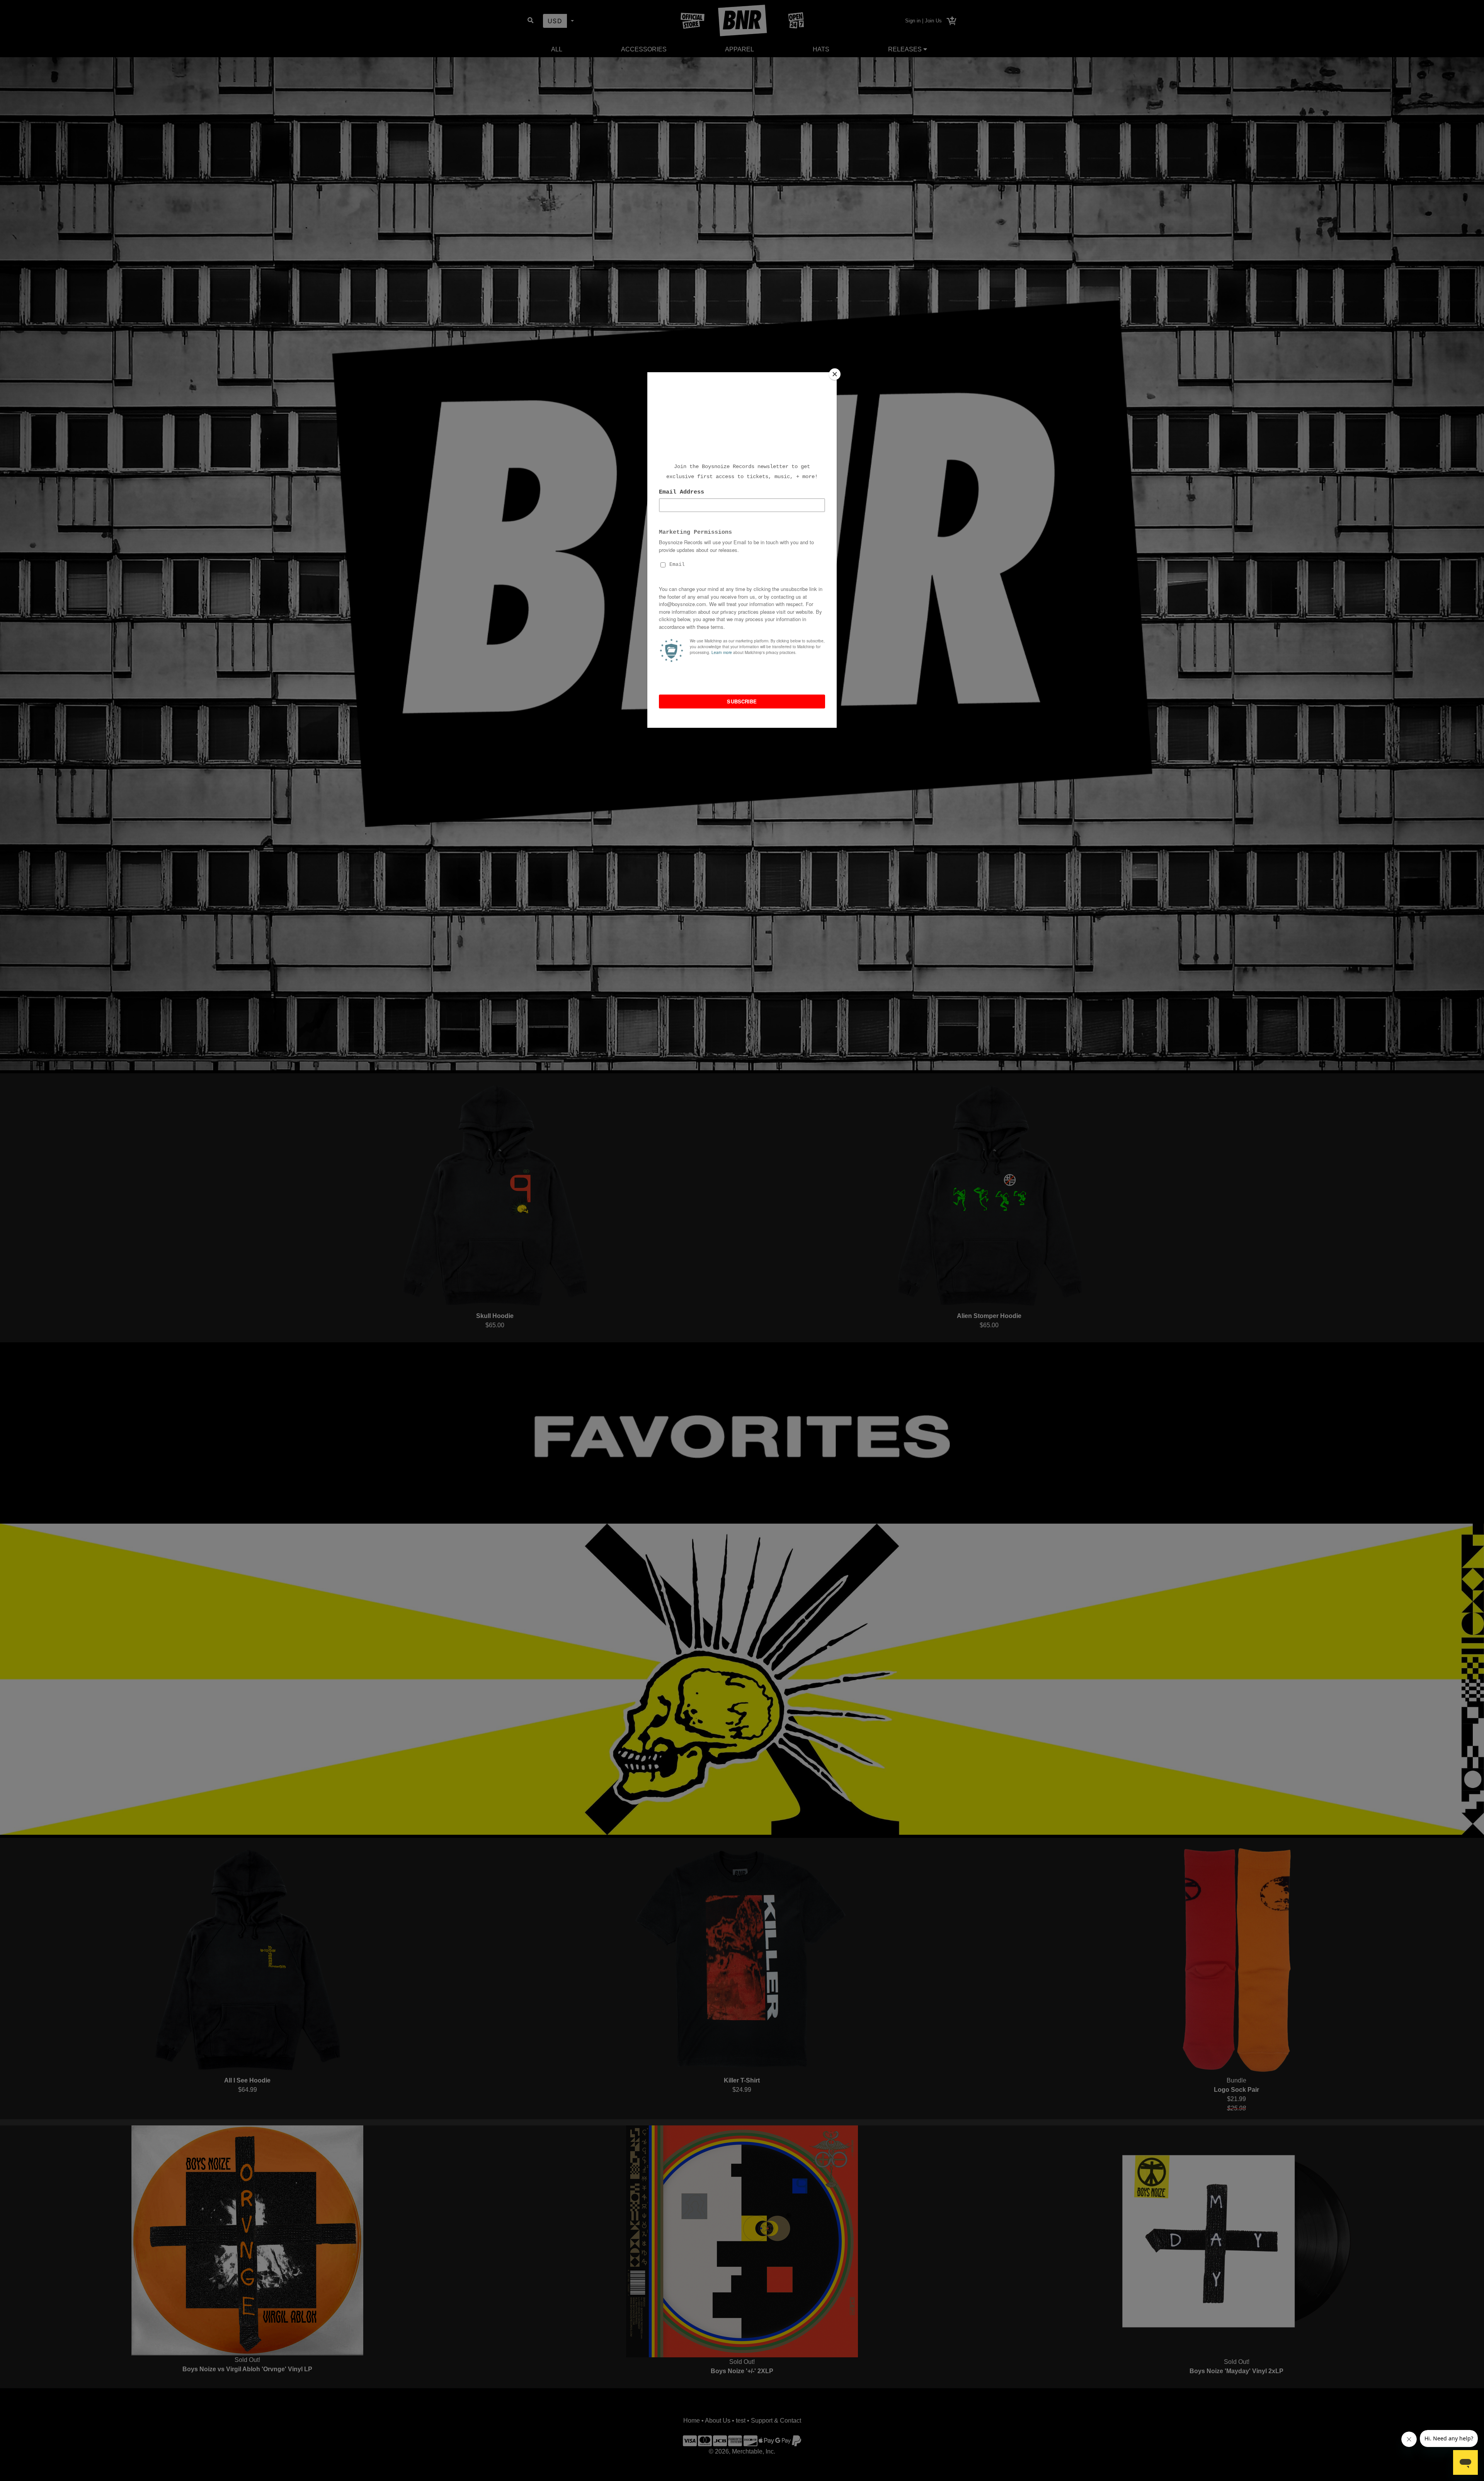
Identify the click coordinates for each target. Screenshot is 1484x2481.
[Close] (835, 374)
